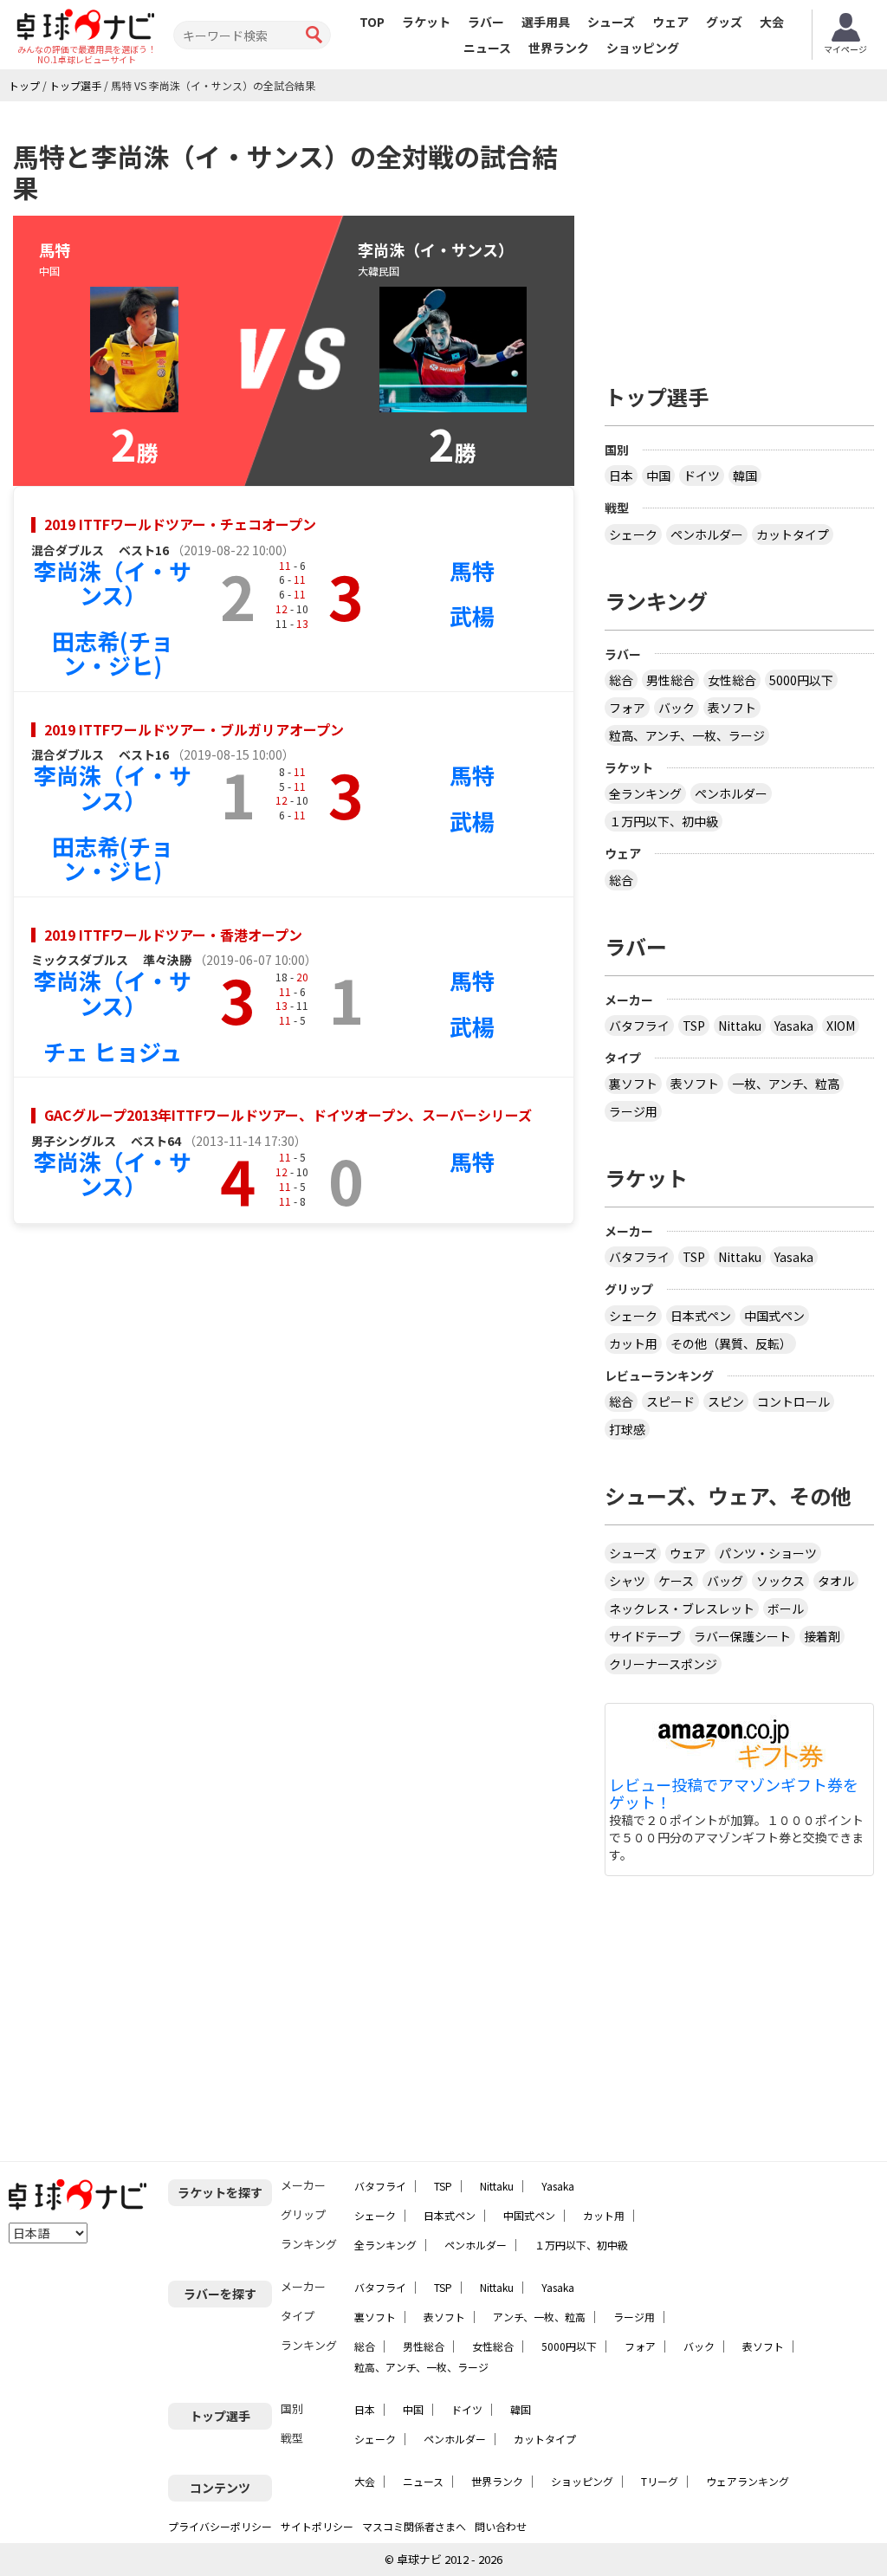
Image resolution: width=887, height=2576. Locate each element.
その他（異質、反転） (731, 1343)
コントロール (793, 1401)
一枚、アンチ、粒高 (786, 1084)
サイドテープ (645, 1636)
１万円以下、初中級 (664, 821)
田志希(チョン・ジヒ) (113, 653)
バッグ (725, 1581)
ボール (786, 1608)
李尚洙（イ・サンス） (113, 583)
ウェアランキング (748, 2481)
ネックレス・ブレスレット (682, 1608)
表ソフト (732, 708)
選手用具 (546, 22)
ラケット (426, 22)
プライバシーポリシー (220, 2526)
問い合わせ (501, 2526)
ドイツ (702, 476)
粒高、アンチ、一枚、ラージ (687, 735)
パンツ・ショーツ (768, 1553)
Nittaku (740, 1026)
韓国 (745, 476)
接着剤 (822, 1636)
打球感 (627, 1429)
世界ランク (559, 48)
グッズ (724, 22)
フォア (627, 708)
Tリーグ (660, 2481)
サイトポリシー (317, 2526)
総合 (621, 680)
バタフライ (639, 1026)
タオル (836, 1581)
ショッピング (643, 48)
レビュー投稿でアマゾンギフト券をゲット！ (734, 1794)
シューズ (611, 22)
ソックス (780, 1581)
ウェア (670, 22)
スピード (670, 1401)
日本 (621, 476)
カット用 (633, 1343)
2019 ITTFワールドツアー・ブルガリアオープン (194, 729)
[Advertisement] (746, 236)
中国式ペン (774, 1316)
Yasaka (794, 1026)
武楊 (472, 615)
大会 (772, 22)
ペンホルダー (707, 534)
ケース (676, 1581)
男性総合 (670, 680)
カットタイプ (793, 534)
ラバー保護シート (742, 1636)
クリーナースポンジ (663, 1664)
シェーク (633, 534)
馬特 (472, 570)
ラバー (486, 22)
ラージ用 (633, 1111)
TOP (372, 22)
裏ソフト (633, 1084)
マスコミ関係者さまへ (414, 2526)
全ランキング (645, 793)
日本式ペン (701, 1316)
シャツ (627, 1581)
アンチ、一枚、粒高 (539, 2317)
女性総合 (732, 680)
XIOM (841, 1026)
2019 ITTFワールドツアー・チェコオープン (180, 524)
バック (677, 708)
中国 (658, 476)
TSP (694, 1026)
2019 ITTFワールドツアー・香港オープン (173, 935)
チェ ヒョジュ (113, 1051)
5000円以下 (801, 680)
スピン (726, 1401)
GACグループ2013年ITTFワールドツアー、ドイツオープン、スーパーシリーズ (288, 1115)
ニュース (487, 48)
